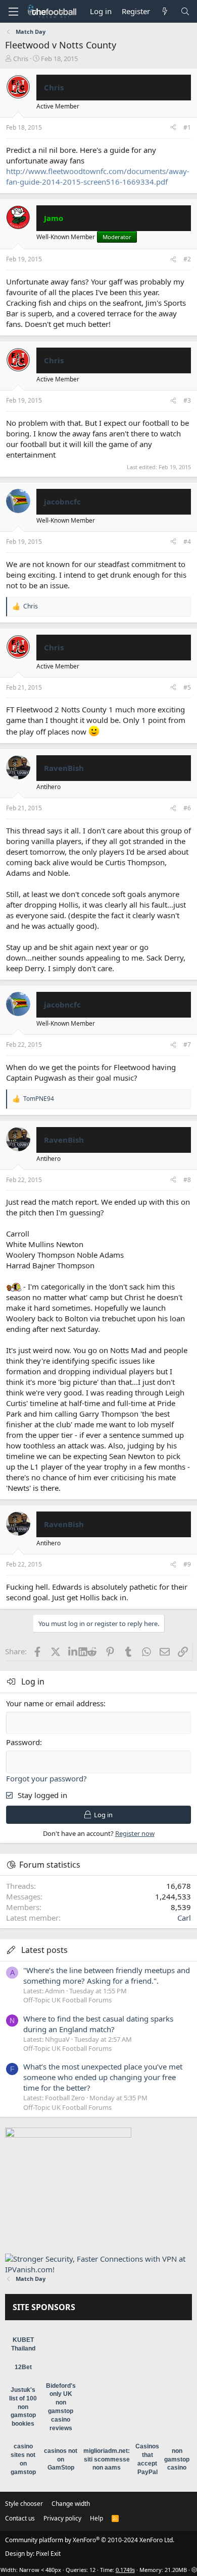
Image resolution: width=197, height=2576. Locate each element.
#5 (187, 687)
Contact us (20, 2518)
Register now (135, 1833)
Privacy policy (62, 2518)
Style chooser (24, 2504)
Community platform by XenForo (90, 2540)
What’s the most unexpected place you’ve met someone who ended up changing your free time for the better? (103, 2077)
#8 (187, 1180)
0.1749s (125, 2570)
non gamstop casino (177, 2459)
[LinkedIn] (73, 1651)
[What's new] (165, 11)
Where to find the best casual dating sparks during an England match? (98, 2024)
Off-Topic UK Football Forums (67, 2000)
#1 (187, 127)
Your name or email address (55, 1703)
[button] (13, 12)
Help (96, 2518)
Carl (184, 1918)
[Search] (185, 11)
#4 (187, 542)
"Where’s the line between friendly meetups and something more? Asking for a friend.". (107, 1975)
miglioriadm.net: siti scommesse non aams (107, 2459)
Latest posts (44, 1950)
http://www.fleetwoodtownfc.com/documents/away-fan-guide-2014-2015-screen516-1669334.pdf (98, 176)
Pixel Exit (48, 2554)
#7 (187, 1045)
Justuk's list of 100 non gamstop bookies (23, 2407)
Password (23, 1742)
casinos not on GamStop (61, 2459)
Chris (21, 59)
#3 (187, 400)
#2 (187, 259)
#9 (187, 1564)
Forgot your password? (46, 1778)
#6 (187, 808)
